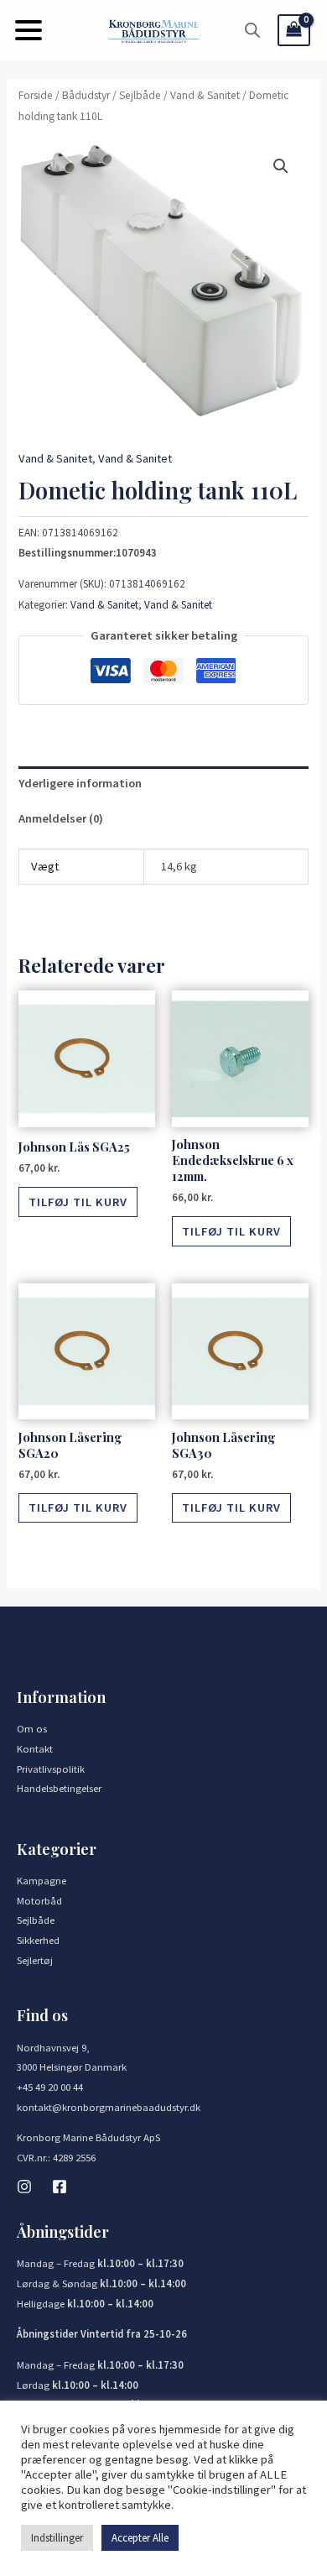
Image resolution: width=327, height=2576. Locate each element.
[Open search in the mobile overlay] (252, 30)
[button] (29, 30)
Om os (32, 1728)
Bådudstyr (86, 95)
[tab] (163, 784)
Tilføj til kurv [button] (78, 1202)
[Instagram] (24, 2187)
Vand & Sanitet (205, 95)
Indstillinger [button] (57, 2538)
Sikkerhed (38, 1940)
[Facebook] (60, 2187)
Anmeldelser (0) (61, 818)
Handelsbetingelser (59, 1788)
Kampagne (42, 1880)
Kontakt (35, 1748)
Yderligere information (80, 783)
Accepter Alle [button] (140, 2538)
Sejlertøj (35, 1960)
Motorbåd (39, 1900)
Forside (36, 95)
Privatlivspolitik (51, 1769)
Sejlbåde (140, 95)
